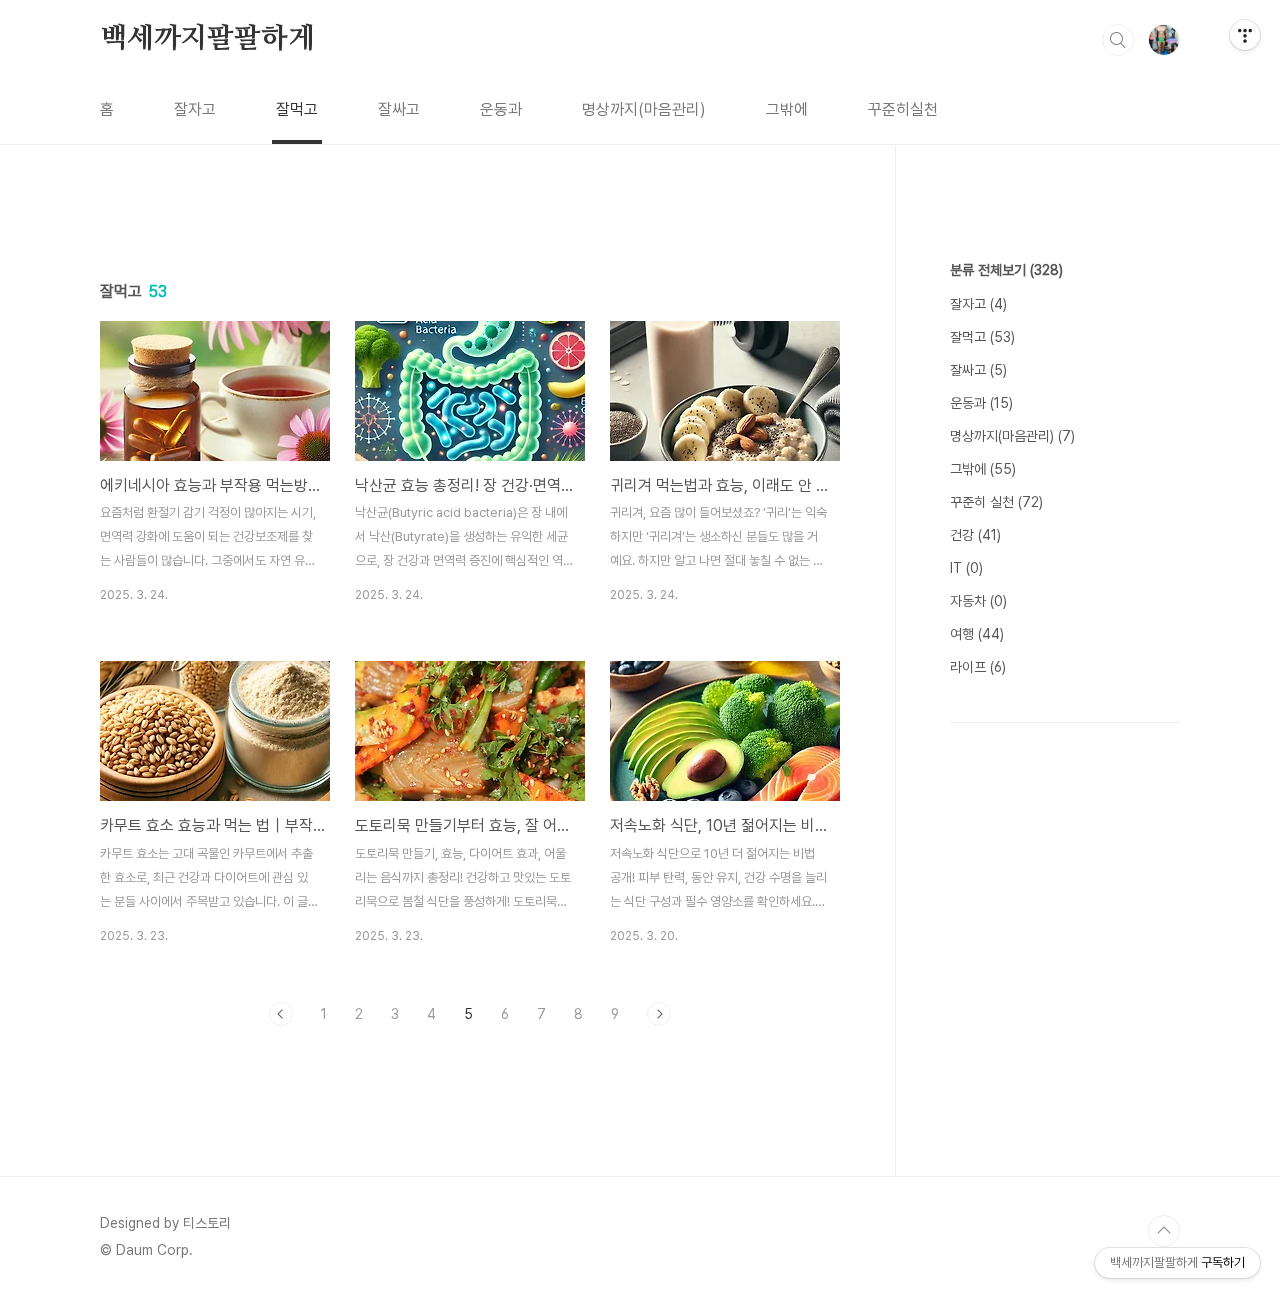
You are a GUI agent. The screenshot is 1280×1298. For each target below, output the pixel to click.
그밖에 (787, 109)
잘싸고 (399, 109)
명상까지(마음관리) (644, 109)
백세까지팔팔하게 (207, 39)
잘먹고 (297, 109)
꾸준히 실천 (996, 502)
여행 (977, 634)
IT (966, 568)
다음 (659, 1014)
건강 (975, 535)
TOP (1164, 1231)
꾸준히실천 (903, 109)
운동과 (501, 109)
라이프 (978, 667)
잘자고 (195, 109)
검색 (1118, 40)
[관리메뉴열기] (1245, 35)
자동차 (978, 601)
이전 (281, 1014)
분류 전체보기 (1006, 270)
